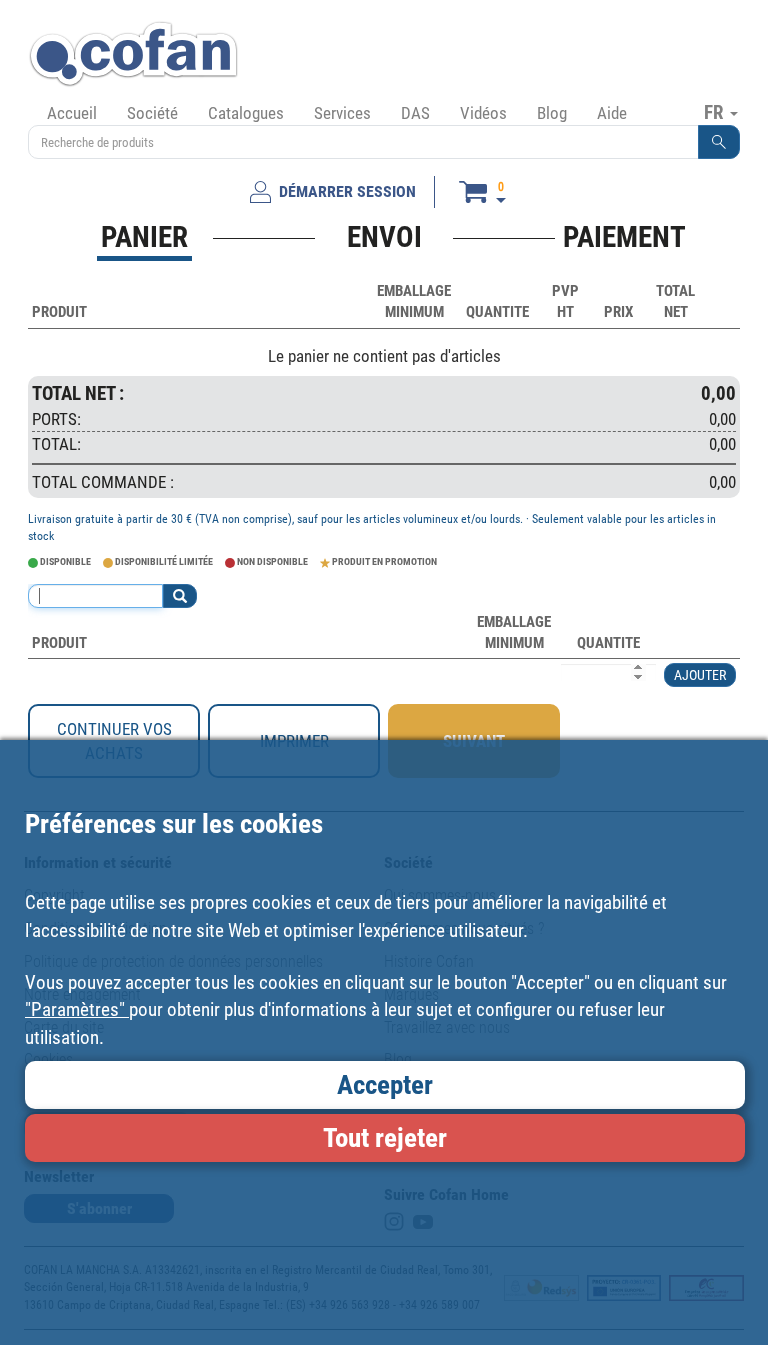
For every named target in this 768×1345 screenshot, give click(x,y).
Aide (612, 113)
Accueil (72, 113)
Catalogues (246, 113)
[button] (719, 142)
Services (342, 113)
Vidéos (483, 113)
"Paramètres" (77, 1009)
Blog (552, 113)
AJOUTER (700, 675)
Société (152, 113)
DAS (415, 113)
